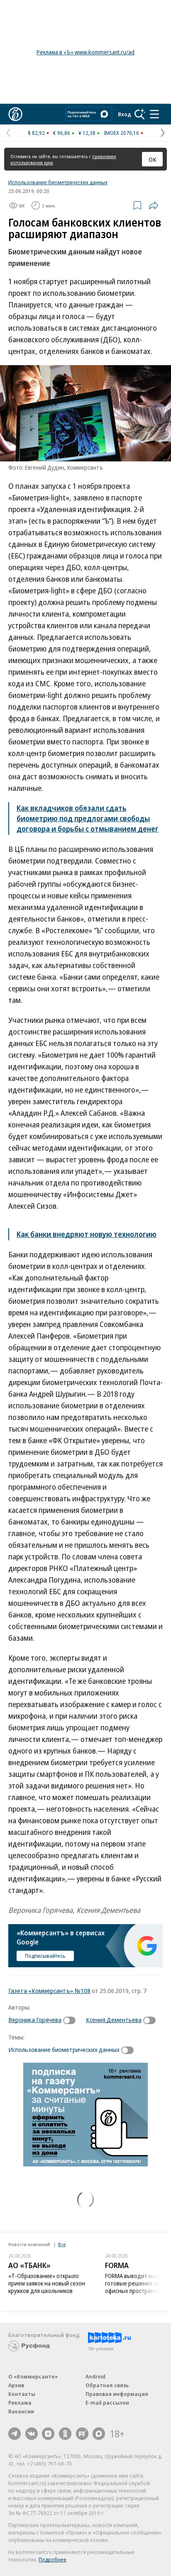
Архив (16, 2385)
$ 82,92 (36, 133)
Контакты (22, 2394)
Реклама (20, 2403)
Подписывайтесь (45, 1956)
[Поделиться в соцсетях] (154, 205)
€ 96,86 (62, 133)
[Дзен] (48, 2434)
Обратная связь (107, 2385)
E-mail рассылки (107, 2403)
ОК (153, 159)
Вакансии (21, 2411)
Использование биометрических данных (58, 182)
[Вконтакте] (32, 2434)
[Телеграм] (15, 2434)
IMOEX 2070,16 (121, 133)
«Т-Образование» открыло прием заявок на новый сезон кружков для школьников (47, 2283)
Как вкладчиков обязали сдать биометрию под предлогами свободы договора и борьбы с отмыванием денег (88, 818)
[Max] (99, 2434)
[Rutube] (82, 2434)
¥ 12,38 (87, 133)
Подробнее (53, 2559)
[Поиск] (140, 114)
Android (95, 2376)
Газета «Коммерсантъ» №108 (49, 1991)
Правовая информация (117, 2394)
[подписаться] (71, 2020)
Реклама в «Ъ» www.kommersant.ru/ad (85, 52)
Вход (125, 114)
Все (62, 2244)
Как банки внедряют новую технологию (87, 1234)
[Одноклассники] (65, 2434)
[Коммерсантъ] (15, 114)
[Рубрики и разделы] (154, 114)
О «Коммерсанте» (33, 2376)
